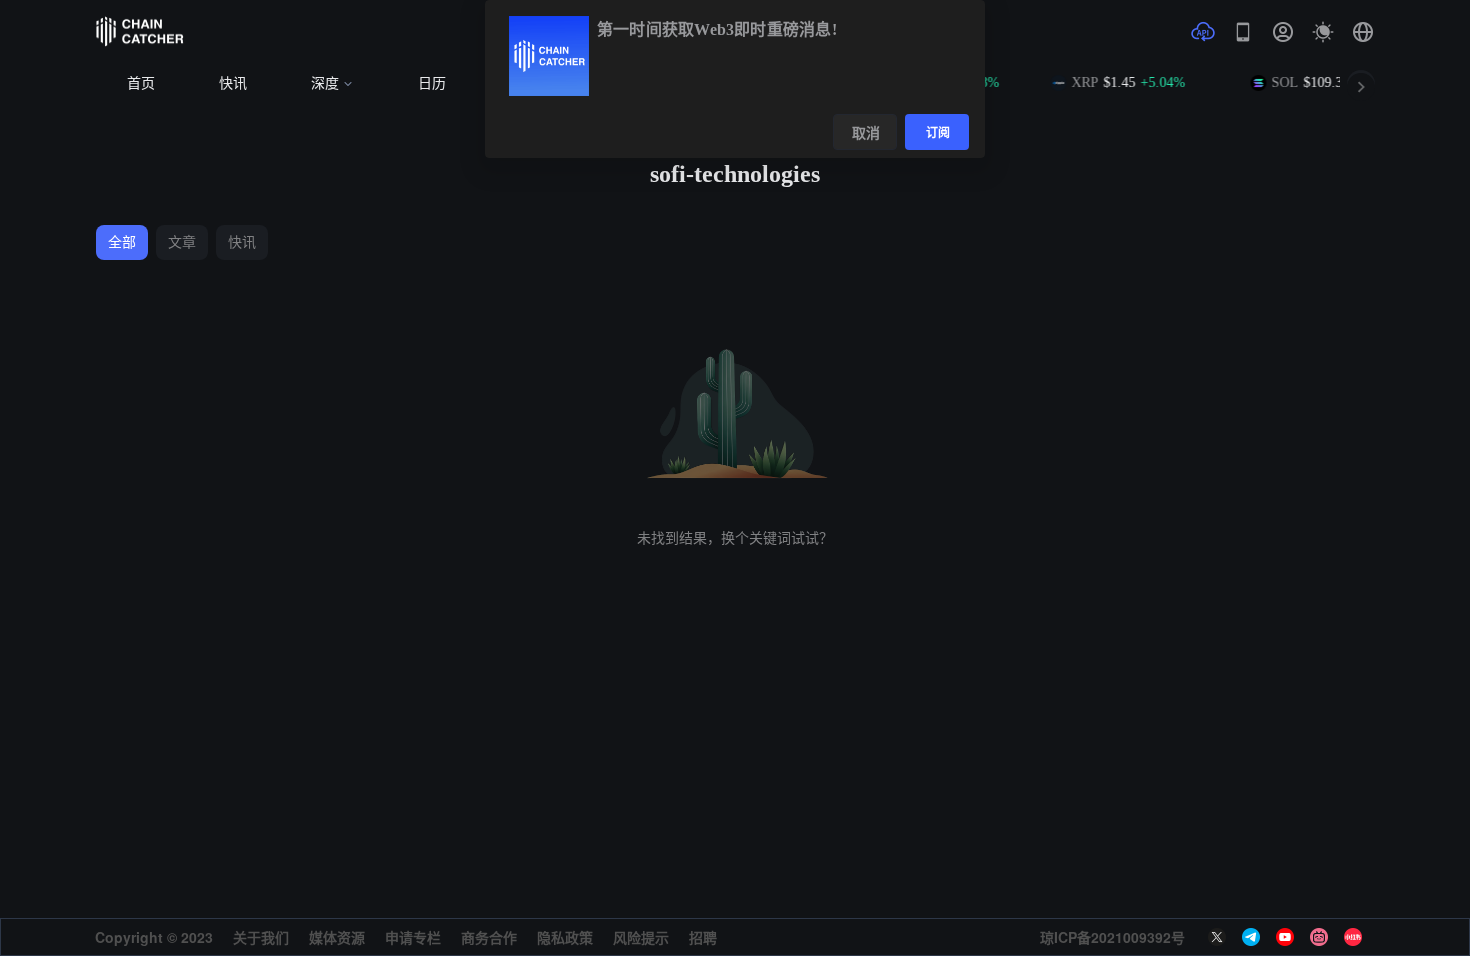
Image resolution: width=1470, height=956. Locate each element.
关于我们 (261, 937)
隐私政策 (565, 937)
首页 (141, 83)
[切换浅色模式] (1323, 32)
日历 (432, 83)
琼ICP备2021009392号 (1112, 937)
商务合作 (489, 937)
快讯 (233, 83)
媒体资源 (337, 937)
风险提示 (641, 937)
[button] (1363, 32)
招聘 (703, 937)
